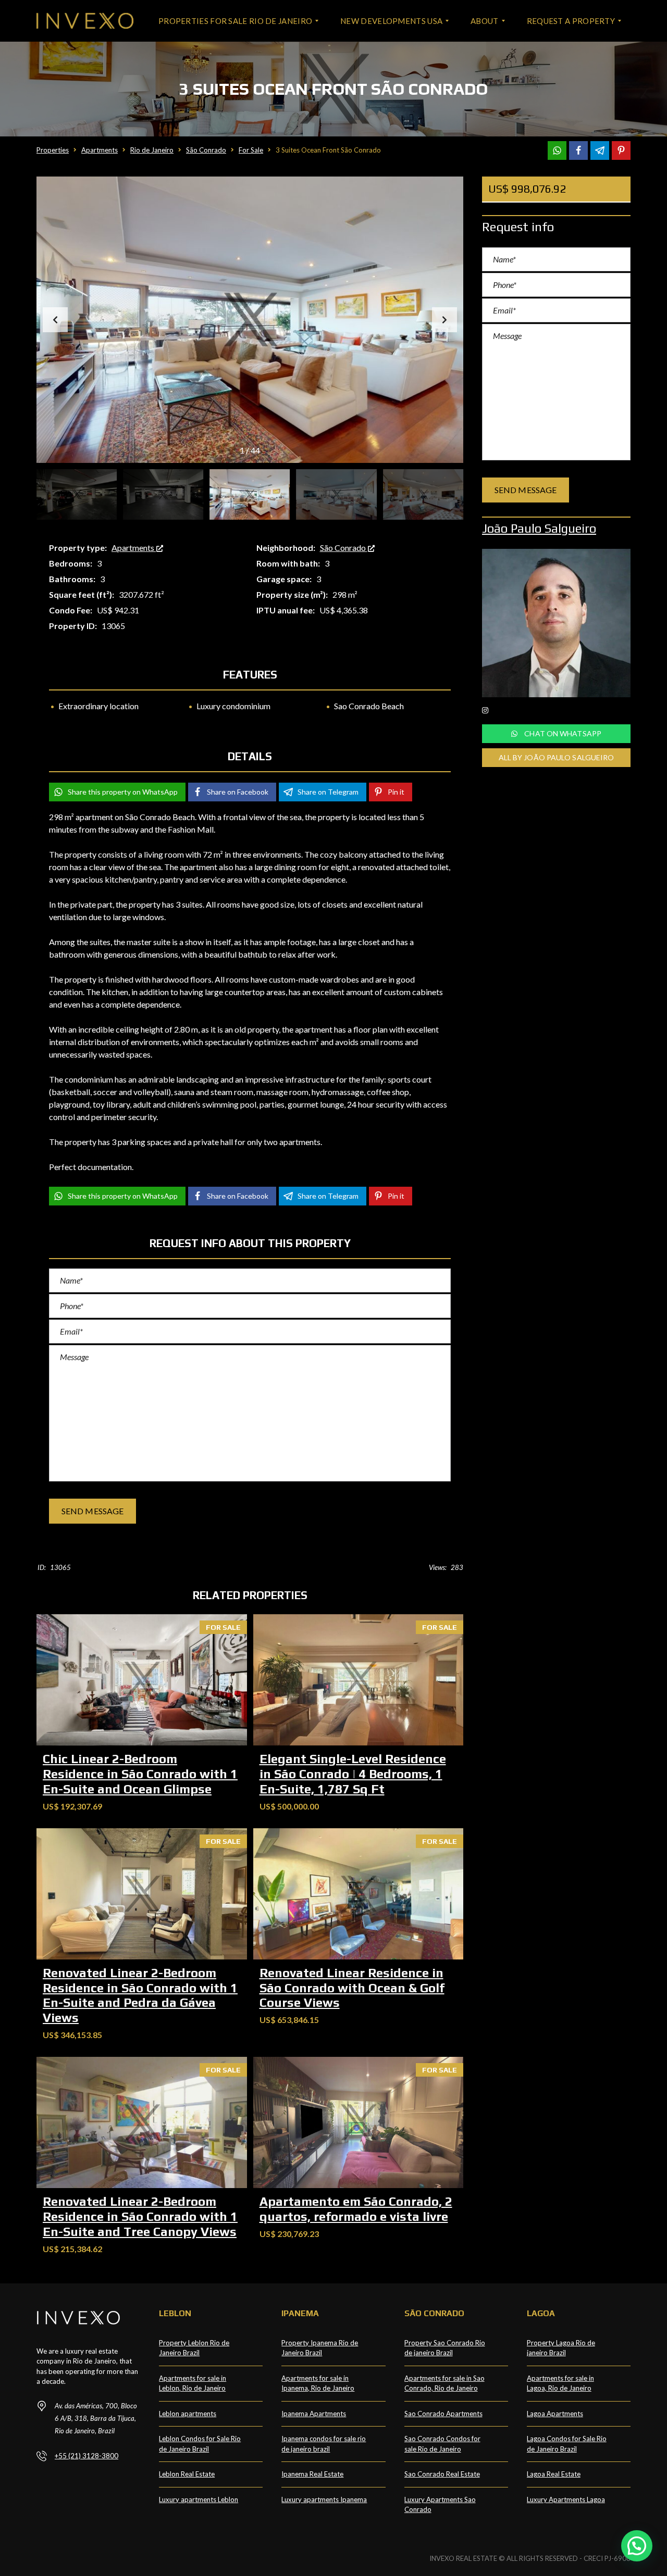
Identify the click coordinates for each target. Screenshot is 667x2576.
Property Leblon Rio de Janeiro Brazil (194, 2348)
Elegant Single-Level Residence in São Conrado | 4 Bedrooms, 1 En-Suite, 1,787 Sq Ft (353, 1774)
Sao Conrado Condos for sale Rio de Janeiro (442, 2444)
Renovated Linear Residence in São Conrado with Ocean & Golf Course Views (352, 1988)
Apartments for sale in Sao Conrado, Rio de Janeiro (444, 2383)
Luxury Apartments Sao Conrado (440, 2505)
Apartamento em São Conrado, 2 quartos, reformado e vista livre (356, 2209)
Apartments (134, 548)
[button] (444, 320)
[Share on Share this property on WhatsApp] (557, 150)
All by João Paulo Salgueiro (557, 757)
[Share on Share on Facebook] (578, 150)
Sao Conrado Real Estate (442, 2474)
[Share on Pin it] (621, 150)
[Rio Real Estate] (85, 21)
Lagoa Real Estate (554, 2474)
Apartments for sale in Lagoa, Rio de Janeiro (560, 2383)
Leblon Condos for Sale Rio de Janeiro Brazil (200, 2444)
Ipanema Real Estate (312, 2474)
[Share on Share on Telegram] (600, 150)
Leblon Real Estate (187, 2474)
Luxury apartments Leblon (199, 2499)
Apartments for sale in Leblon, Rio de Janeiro (193, 2383)
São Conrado (344, 548)
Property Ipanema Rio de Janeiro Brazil (320, 2348)
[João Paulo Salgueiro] (556, 623)
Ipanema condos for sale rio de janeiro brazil (324, 2444)
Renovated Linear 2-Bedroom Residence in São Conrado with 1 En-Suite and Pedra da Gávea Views (140, 1995)
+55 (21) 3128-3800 (87, 2456)
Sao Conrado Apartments (443, 2414)
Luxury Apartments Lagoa (566, 2499)
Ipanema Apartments (314, 2414)
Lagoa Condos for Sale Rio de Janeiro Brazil (567, 2444)
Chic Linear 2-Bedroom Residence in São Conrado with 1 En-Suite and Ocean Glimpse (140, 1774)
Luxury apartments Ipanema (324, 2499)
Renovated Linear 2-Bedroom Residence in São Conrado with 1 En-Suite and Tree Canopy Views (140, 2216)
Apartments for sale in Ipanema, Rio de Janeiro (318, 2383)
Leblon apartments (188, 2414)
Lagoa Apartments (555, 2414)
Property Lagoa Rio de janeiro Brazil (561, 2348)
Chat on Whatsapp (562, 733)
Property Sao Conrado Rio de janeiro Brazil (445, 2348)
